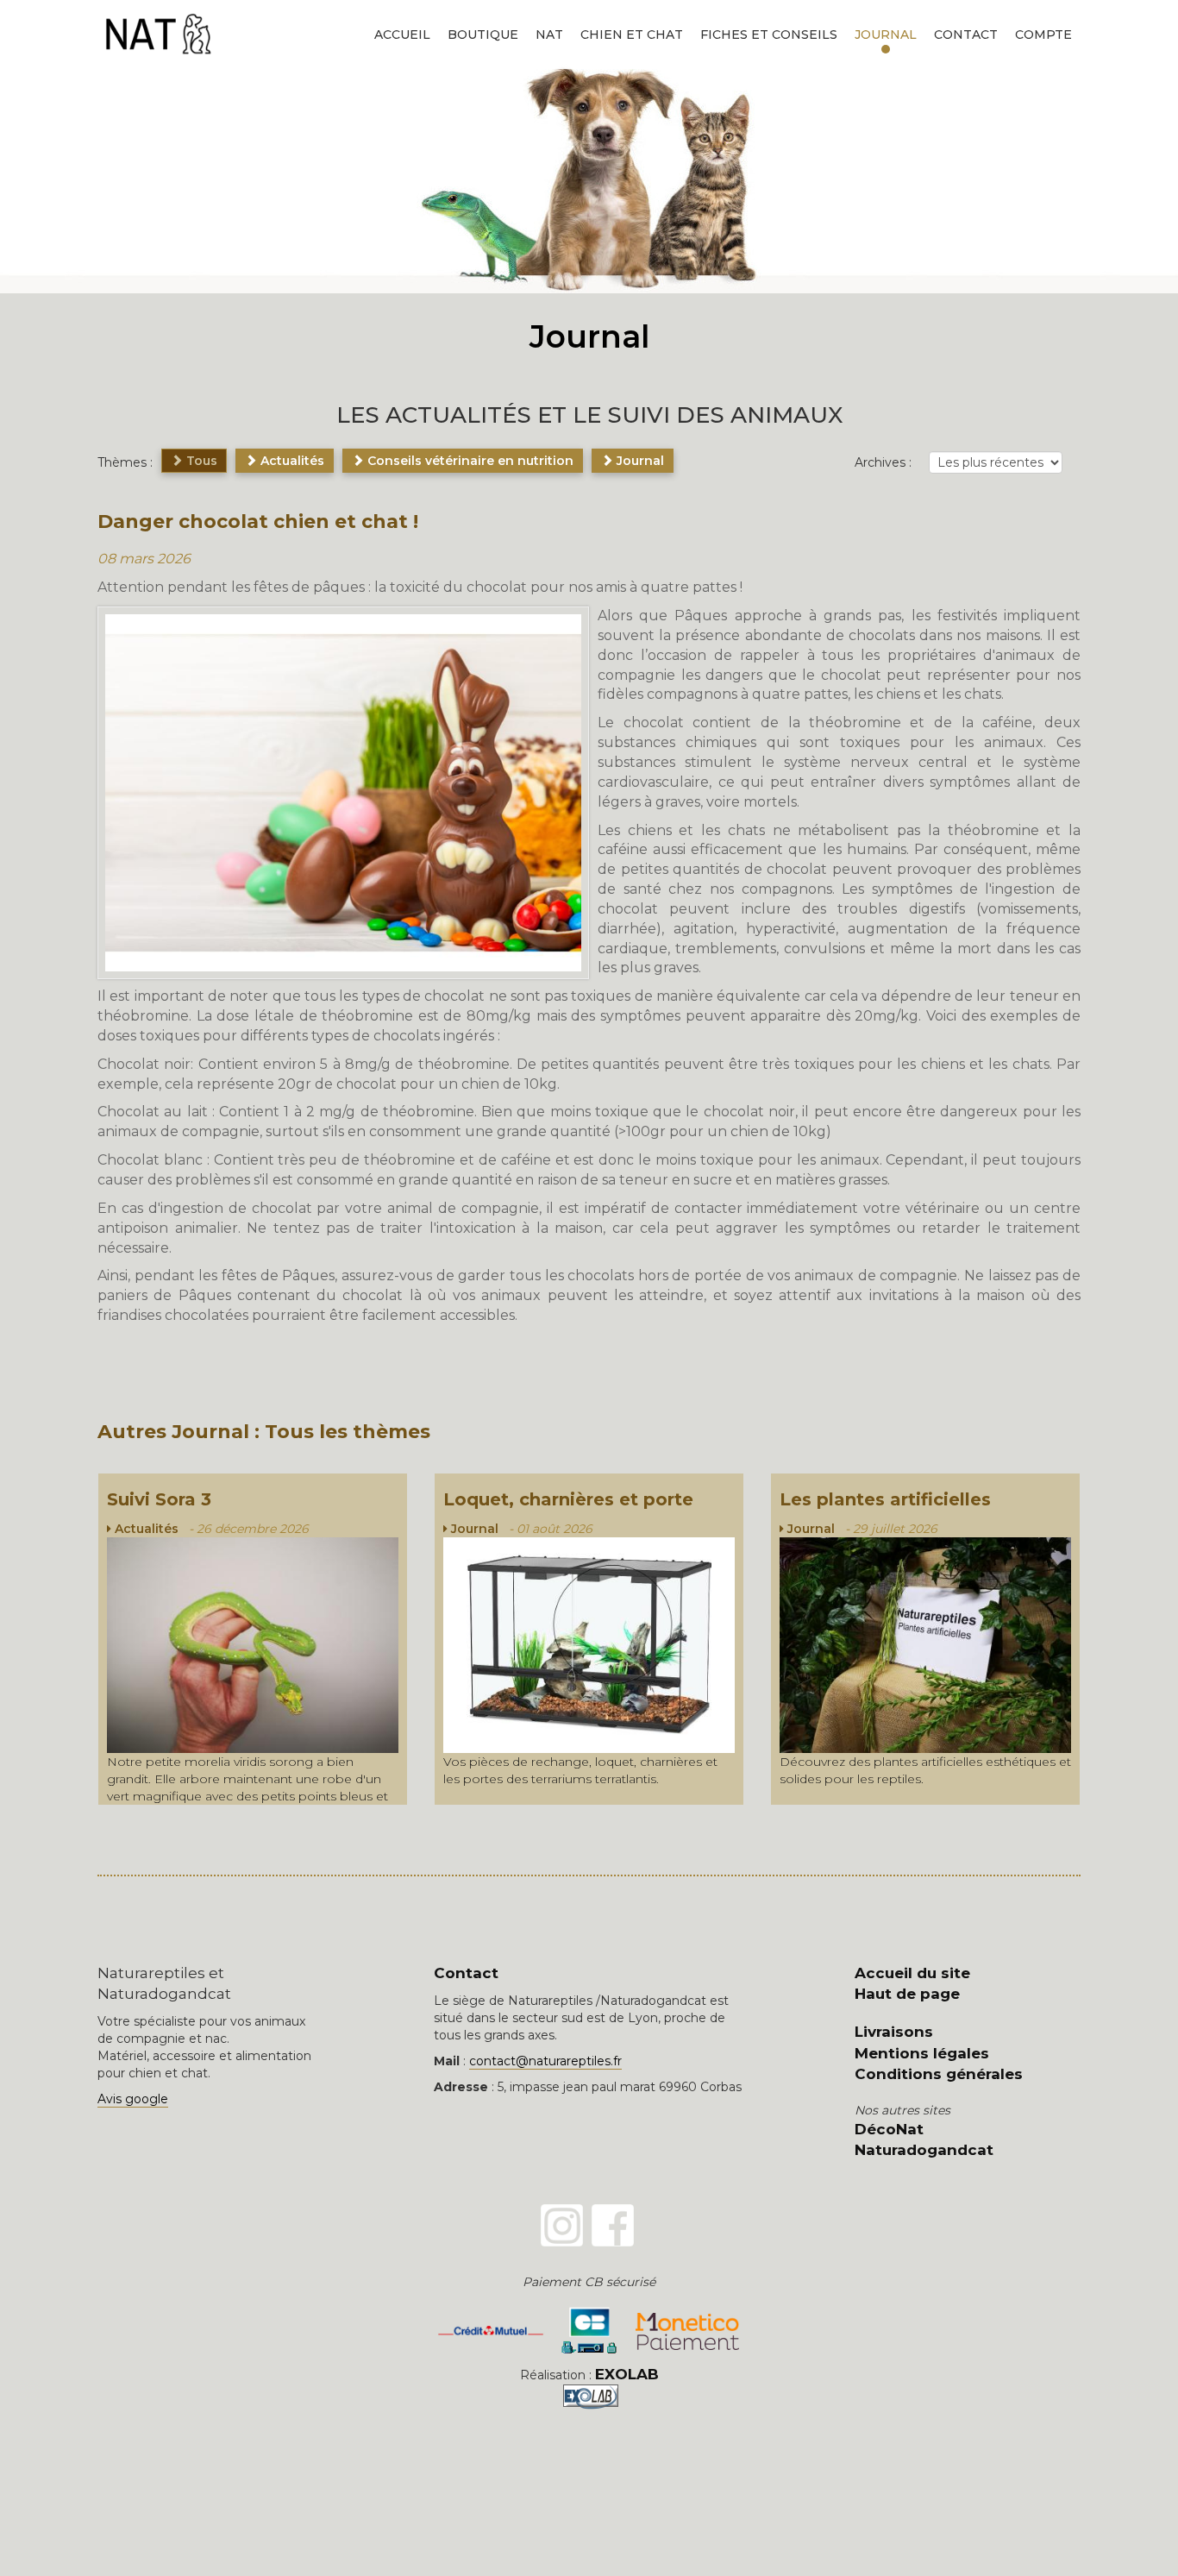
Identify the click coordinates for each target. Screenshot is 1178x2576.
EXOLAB (627, 2374)
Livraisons (894, 2032)
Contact (966, 35)
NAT (549, 35)
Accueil (402, 35)
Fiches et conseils (769, 35)
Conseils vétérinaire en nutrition (469, 461)
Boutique (483, 35)
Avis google (133, 2099)
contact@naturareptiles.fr (545, 2061)
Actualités (291, 461)
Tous (200, 461)
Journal (886, 35)
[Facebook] (613, 2225)
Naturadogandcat (924, 2150)
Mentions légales (922, 2053)
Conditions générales (939, 2074)
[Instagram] (562, 2225)
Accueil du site (912, 1973)
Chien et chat (632, 35)
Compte (1043, 35)
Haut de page (907, 1994)
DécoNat (889, 2129)
